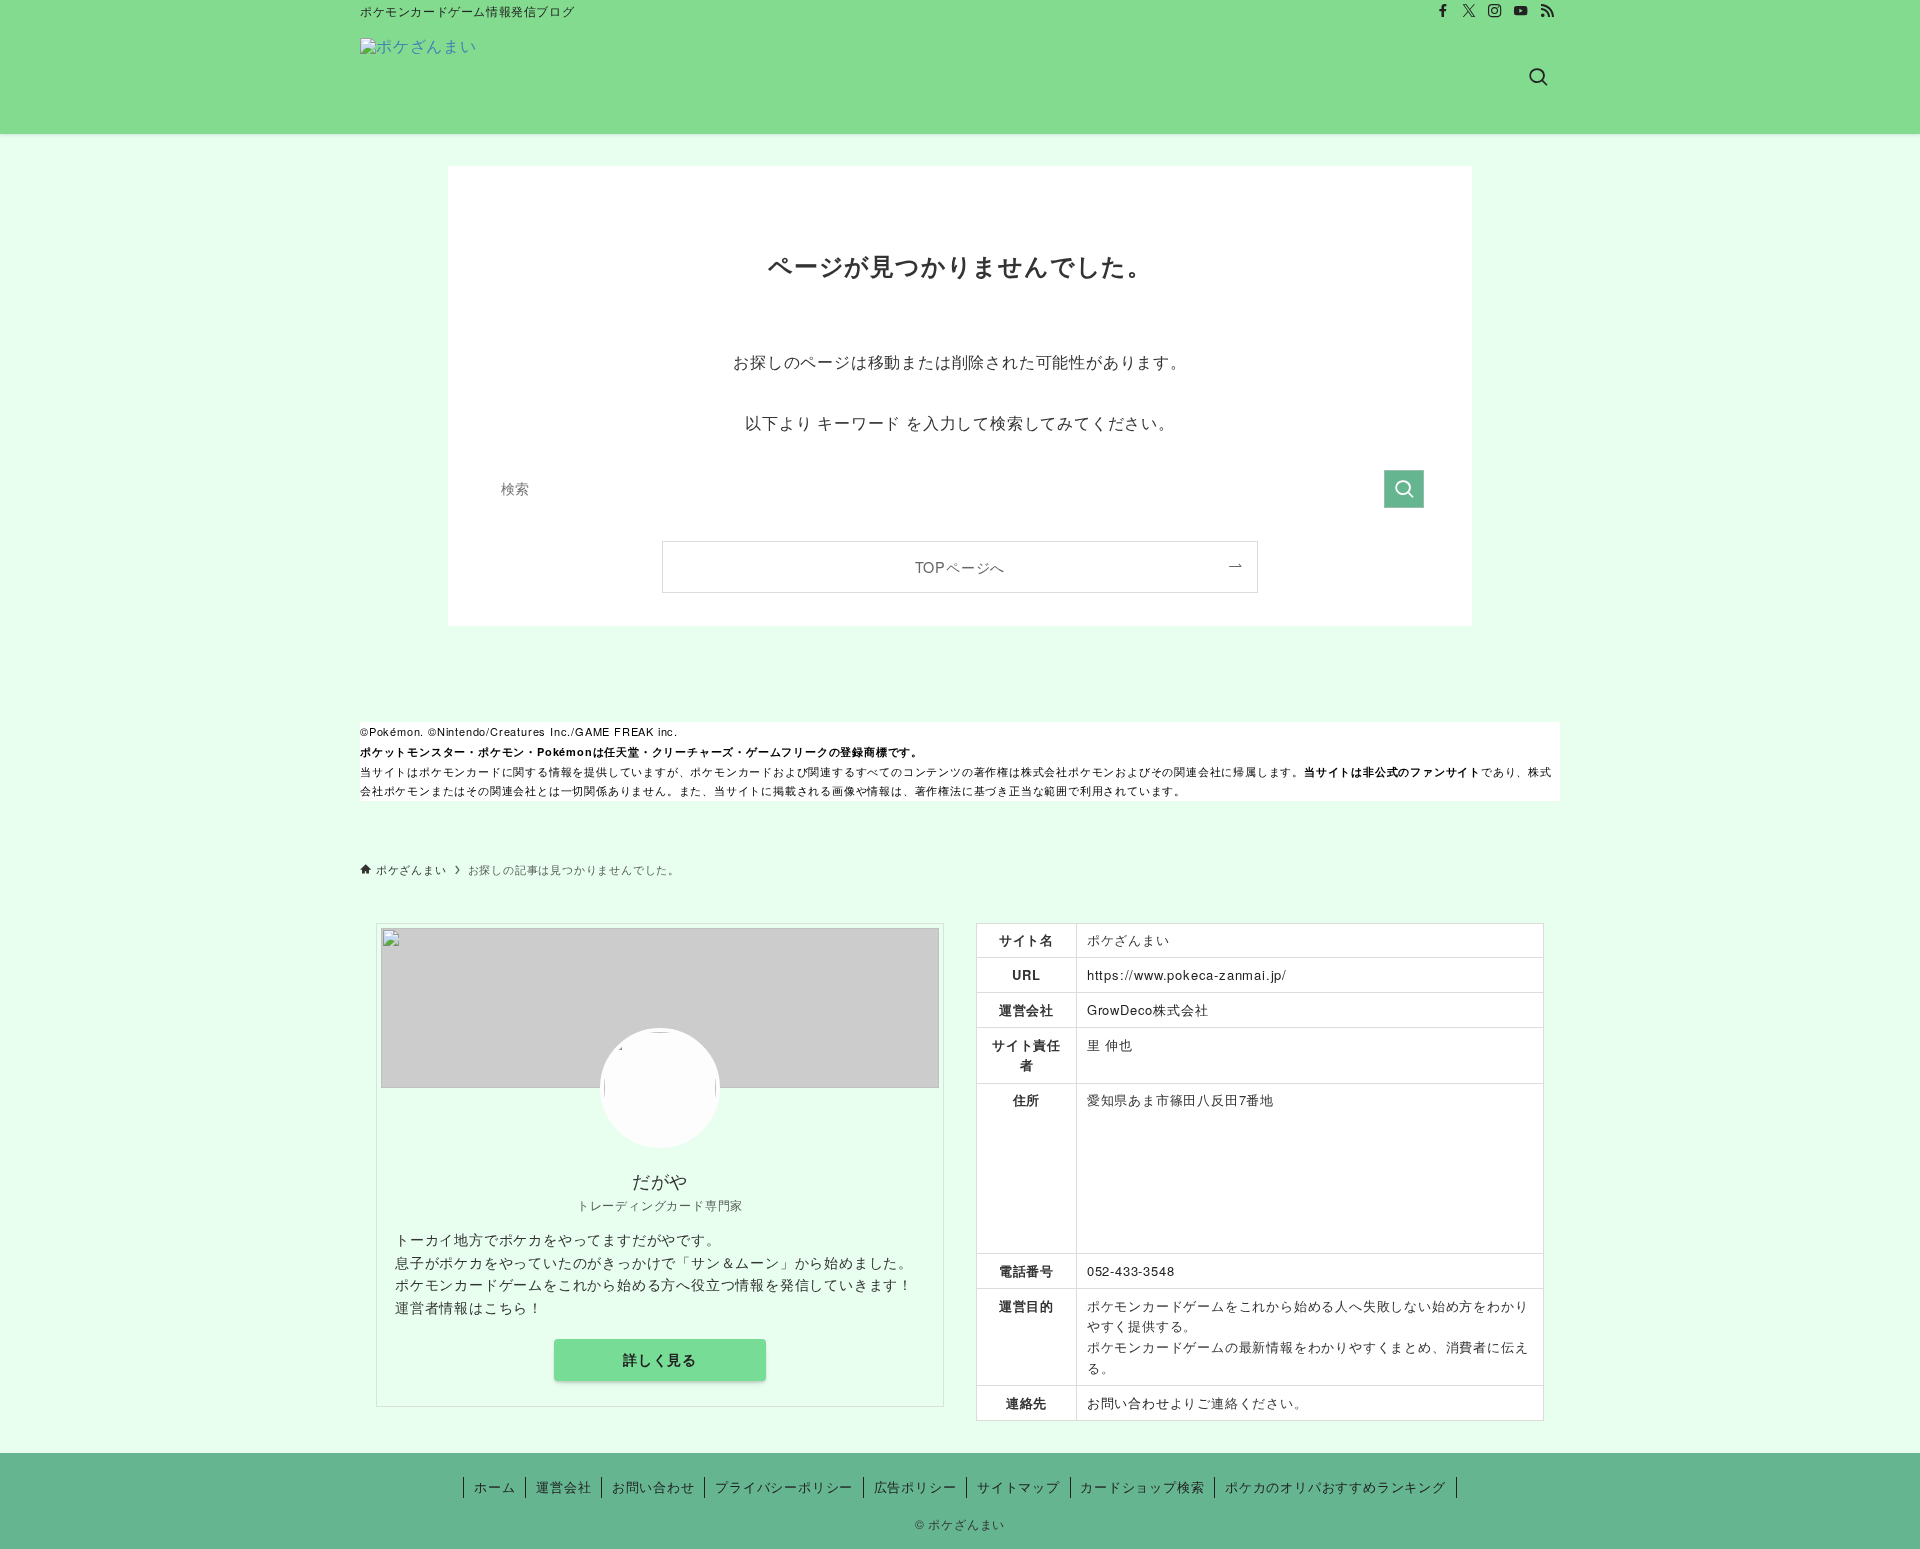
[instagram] (1495, 11)
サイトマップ (1018, 1486)
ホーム (494, 1486)
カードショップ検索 (1142, 1486)
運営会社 (563, 1486)
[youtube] (1521, 11)
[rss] (1547, 11)
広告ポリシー (915, 1486)
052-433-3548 (1131, 1270)
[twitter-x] (1469, 11)
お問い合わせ (1128, 1402)
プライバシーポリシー (784, 1486)
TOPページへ (960, 566)
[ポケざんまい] (418, 78)
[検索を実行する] (1404, 489)
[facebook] (1443, 11)
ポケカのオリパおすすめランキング (1335, 1486)
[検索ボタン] (1538, 78)
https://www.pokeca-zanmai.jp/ (1187, 974)
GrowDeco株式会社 (1148, 1009)
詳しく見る (660, 1359)
